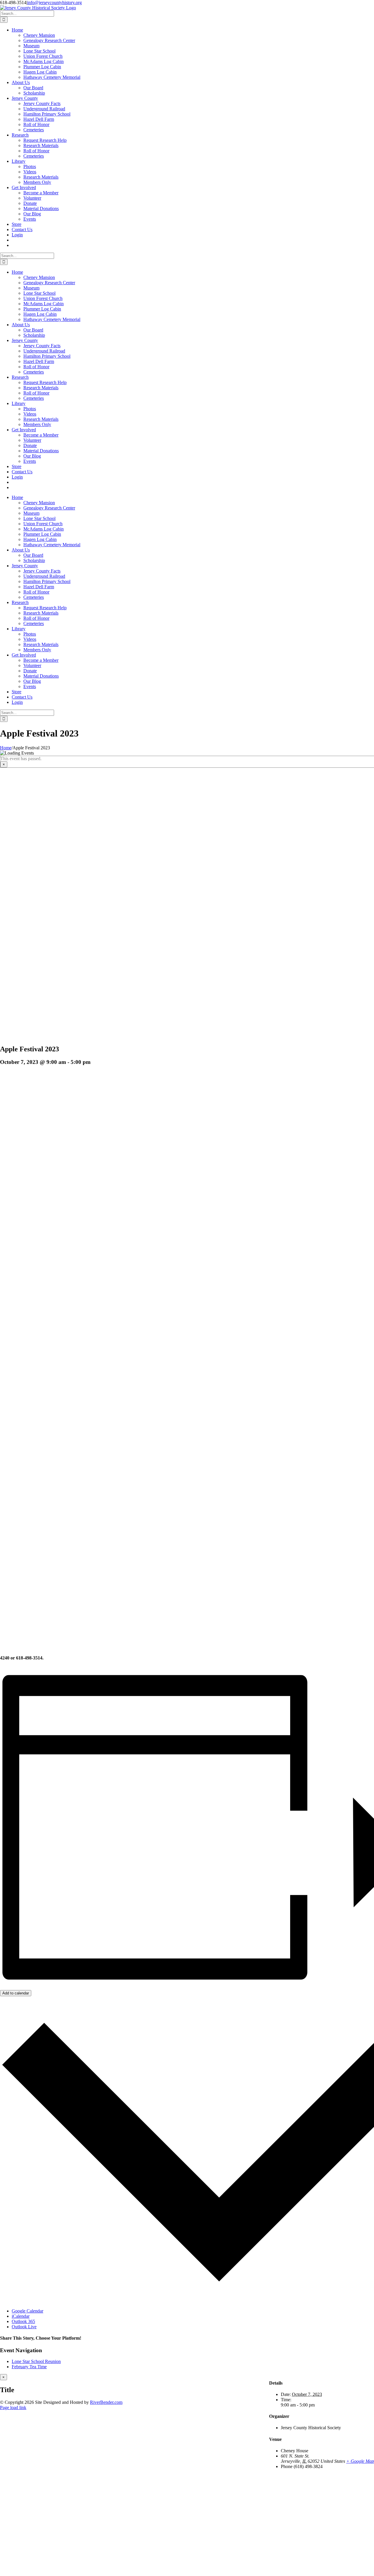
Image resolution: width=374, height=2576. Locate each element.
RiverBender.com (106, 2402)
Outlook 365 (23, 2321)
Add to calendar (16, 1993)
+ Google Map (360, 2461)
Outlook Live (24, 2327)
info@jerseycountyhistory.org (54, 2)
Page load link (13, 2407)
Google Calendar (27, 2311)
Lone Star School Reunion (36, 2361)
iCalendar (21, 2316)
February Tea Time (29, 2367)
